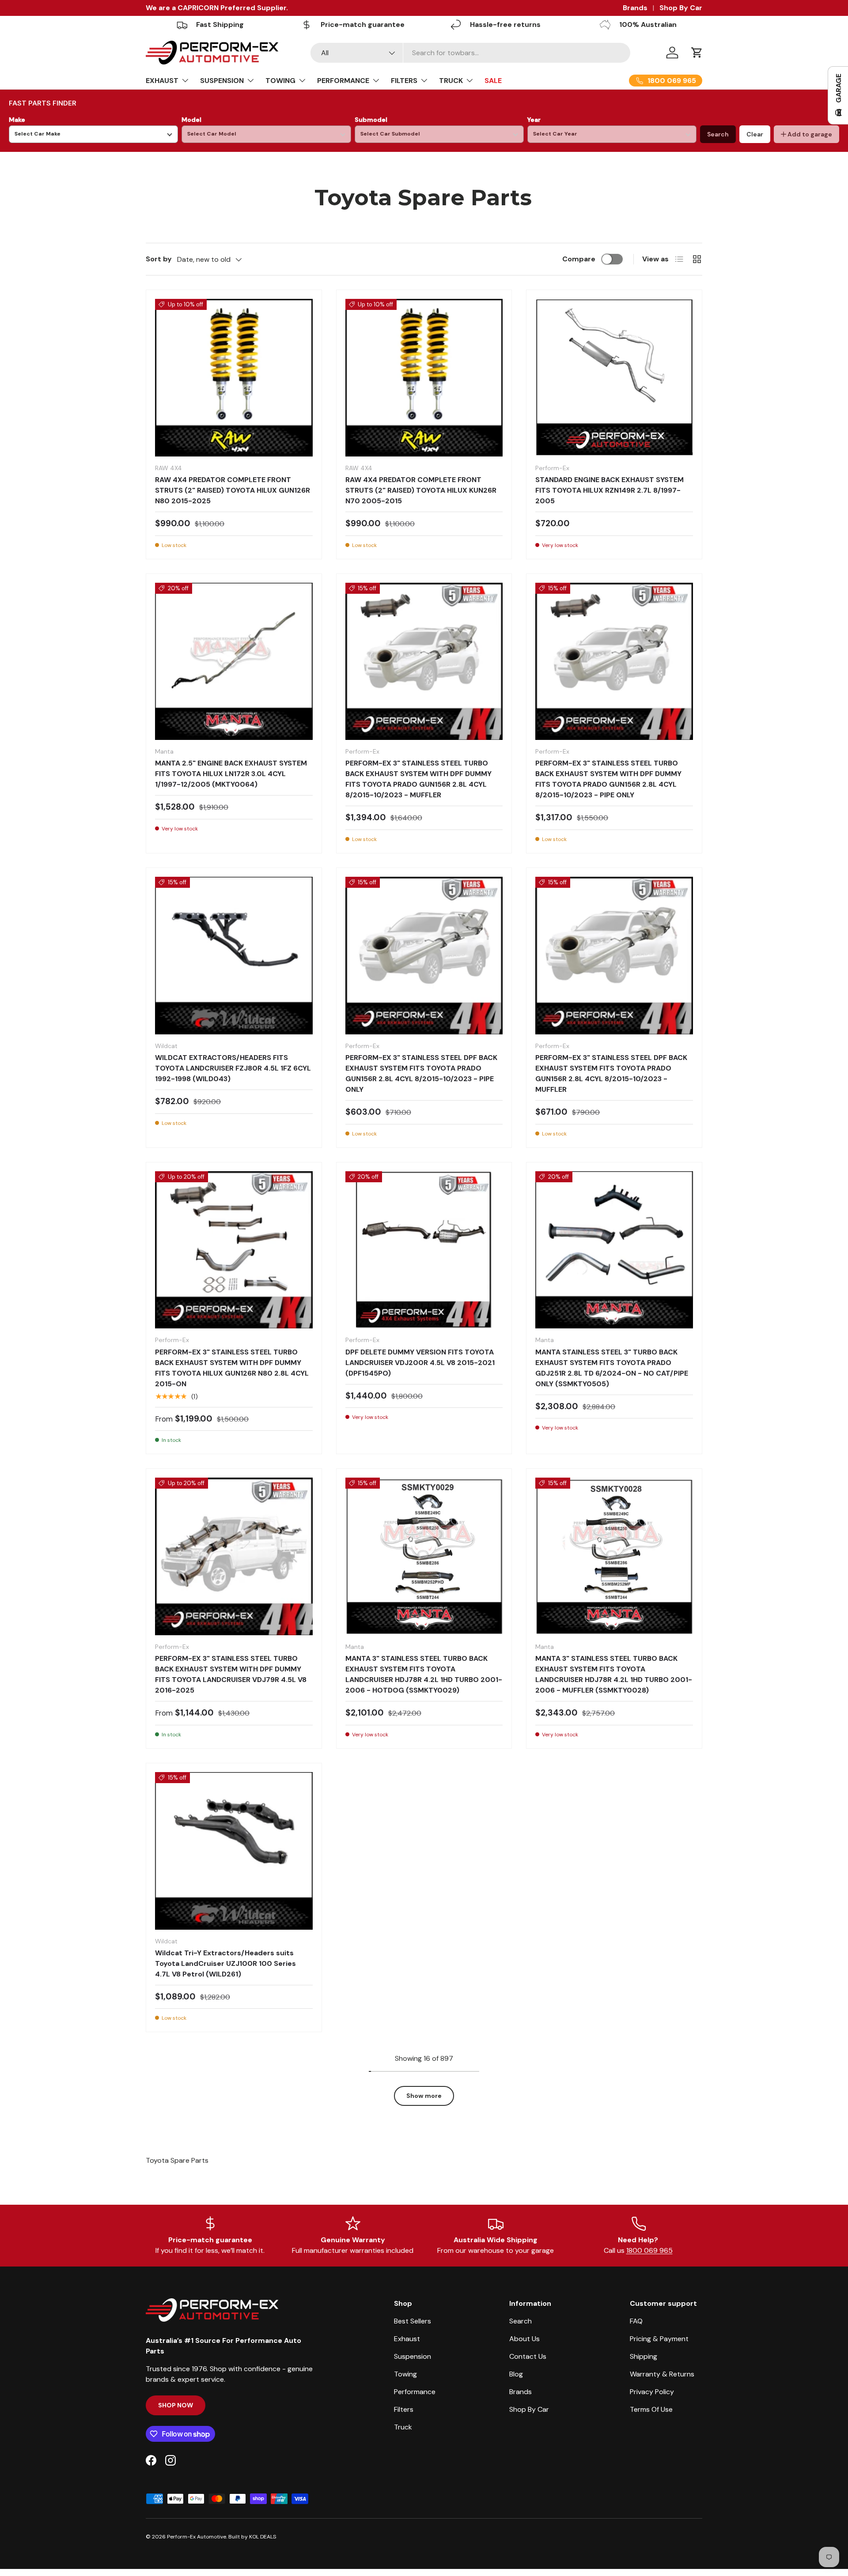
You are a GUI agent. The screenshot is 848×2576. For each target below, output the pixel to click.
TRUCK (451, 81)
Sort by (159, 259)
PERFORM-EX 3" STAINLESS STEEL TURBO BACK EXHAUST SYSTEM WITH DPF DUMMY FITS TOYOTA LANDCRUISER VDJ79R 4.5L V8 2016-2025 (231, 1674)
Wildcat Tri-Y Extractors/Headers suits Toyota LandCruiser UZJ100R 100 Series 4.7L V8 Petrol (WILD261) (225, 1963)
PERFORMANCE (343, 81)
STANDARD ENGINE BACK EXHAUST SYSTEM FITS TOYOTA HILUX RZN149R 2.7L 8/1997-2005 (609, 490)
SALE (493, 81)
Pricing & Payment (659, 2339)
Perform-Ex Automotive (197, 2537)
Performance (415, 2392)
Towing (405, 2374)
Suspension (413, 2356)
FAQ (636, 2321)
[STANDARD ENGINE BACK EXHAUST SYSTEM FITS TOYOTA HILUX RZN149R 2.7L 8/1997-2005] (614, 378)
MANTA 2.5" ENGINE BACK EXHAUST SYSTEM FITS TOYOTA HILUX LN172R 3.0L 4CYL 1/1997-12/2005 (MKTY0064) (231, 774)
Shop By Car (681, 8)
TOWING (280, 81)
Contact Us (528, 2356)
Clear (755, 134)
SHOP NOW (176, 2405)
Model (191, 120)
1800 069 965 (649, 2250)
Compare (579, 259)
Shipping (644, 2356)
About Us (524, 2339)
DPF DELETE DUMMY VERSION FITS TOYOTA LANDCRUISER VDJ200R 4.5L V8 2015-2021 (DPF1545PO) (420, 1363)
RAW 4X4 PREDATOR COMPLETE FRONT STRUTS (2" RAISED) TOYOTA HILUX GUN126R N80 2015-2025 (233, 490)
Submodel (371, 120)
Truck (403, 2427)
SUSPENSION (222, 81)
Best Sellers (413, 2321)
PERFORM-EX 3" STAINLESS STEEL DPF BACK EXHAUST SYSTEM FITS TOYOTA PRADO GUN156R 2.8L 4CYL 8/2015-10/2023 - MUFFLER (611, 1073)
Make (17, 120)
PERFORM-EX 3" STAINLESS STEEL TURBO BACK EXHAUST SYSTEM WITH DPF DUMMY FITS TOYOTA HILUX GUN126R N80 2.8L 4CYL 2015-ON (232, 1368)
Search (718, 134)
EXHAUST (162, 81)
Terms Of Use (651, 2409)
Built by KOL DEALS (252, 2537)
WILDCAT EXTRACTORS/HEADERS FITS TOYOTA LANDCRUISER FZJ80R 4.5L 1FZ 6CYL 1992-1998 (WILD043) (233, 1068)
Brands (635, 8)
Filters (404, 2409)
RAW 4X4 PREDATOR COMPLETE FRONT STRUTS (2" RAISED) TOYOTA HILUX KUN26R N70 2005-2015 (421, 490)
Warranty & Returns (662, 2374)
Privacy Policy (652, 2392)
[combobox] (471, 53)
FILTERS (404, 81)
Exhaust (407, 2339)
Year (534, 120)
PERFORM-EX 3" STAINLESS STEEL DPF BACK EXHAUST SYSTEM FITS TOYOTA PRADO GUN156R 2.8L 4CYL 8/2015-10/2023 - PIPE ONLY (421, 1073)
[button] (697, 53)
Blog (516, 2374)
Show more (424, 2096)
